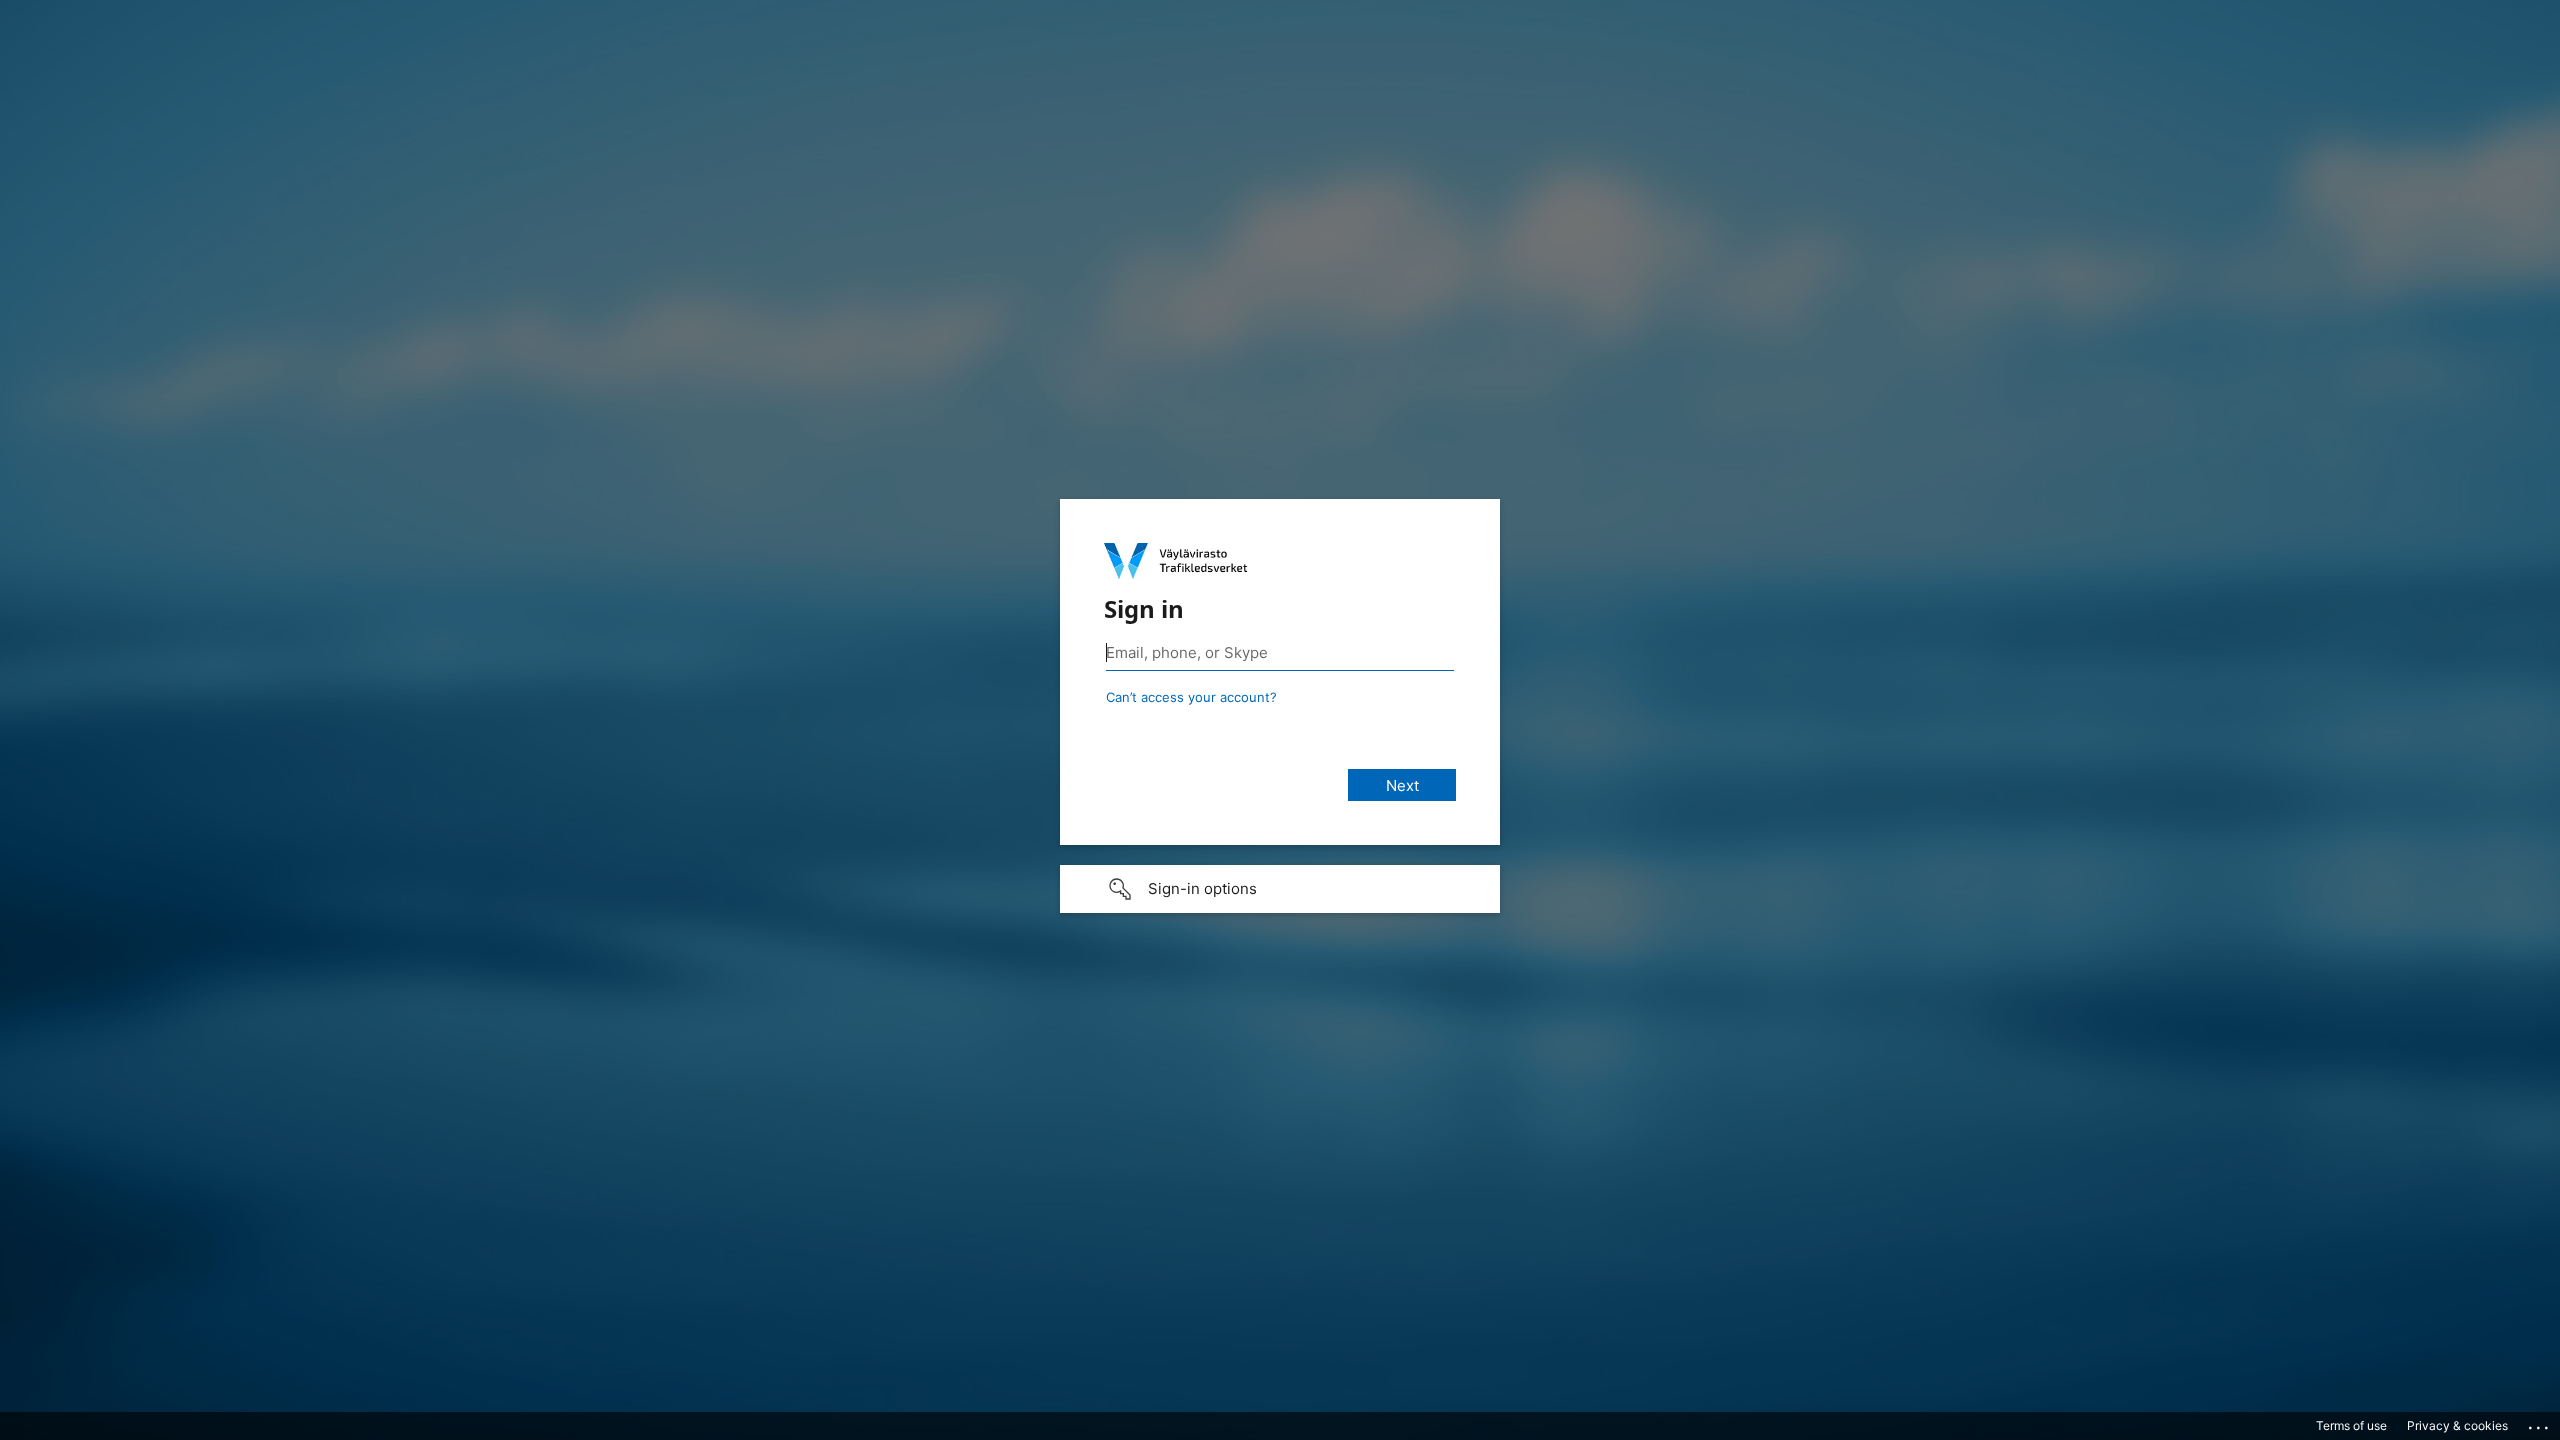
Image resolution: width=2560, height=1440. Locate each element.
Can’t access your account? (1191, 697)
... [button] (2540, 1423)
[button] (1280, 889)
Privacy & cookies (2457, 1425)
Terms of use (2351, 1425)
